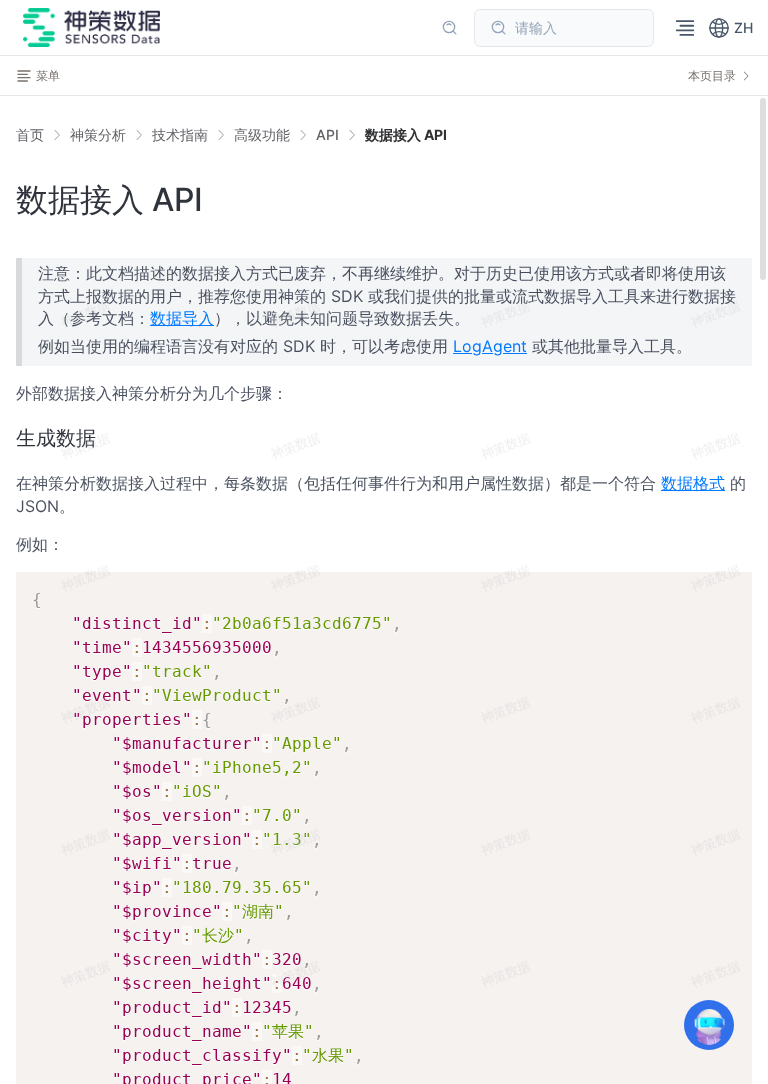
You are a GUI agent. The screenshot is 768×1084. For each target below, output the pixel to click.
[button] (730, 28)
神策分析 (98, 134)
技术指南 (180, 134)
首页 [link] (30, 135)
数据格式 (693, 483)
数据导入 (182, 318)
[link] (98, 135)
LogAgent (490, 346)
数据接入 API (406, 134)
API (327, 134)
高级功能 (262, 134)
